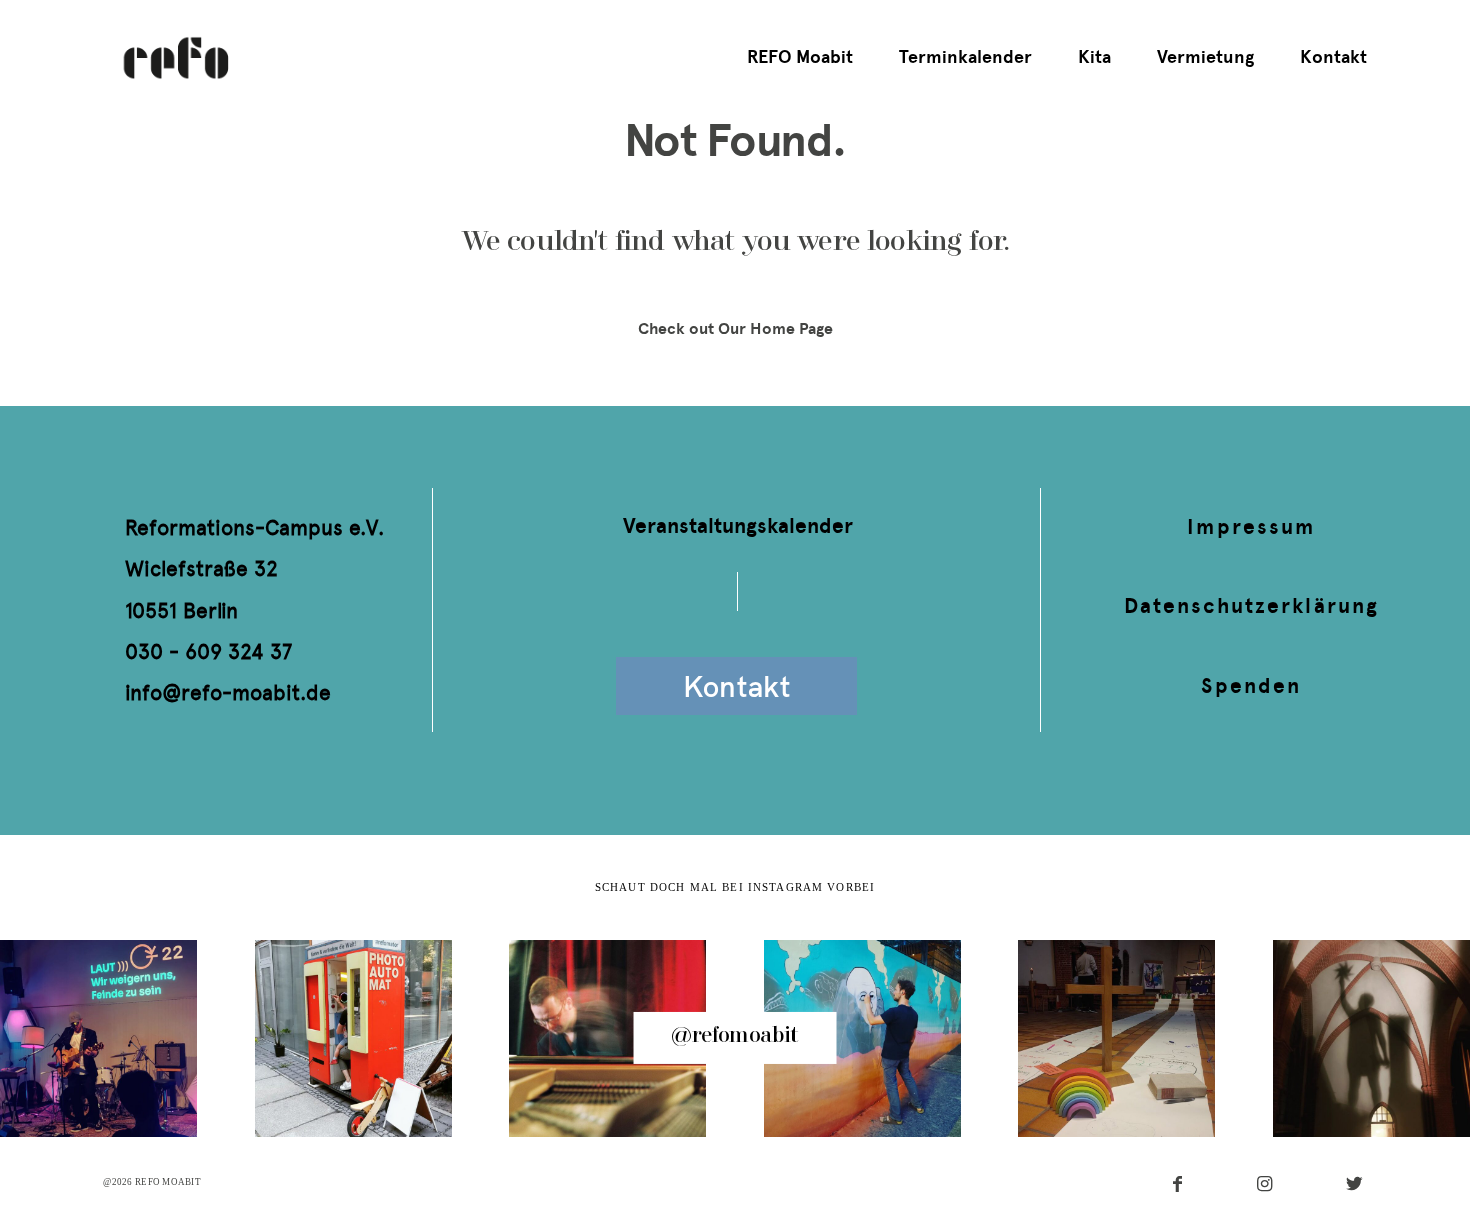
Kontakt (1333, 57)
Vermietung (1205, 57)
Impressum (1251, 526)
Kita (1094, 57)
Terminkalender (965, 57)
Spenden (1250, 685)
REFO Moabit (800, 57)
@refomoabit (734, 1036)
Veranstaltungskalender (738, 525)
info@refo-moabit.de (228, 692)
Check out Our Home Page (735, 328)
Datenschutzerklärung (1251, 605)
